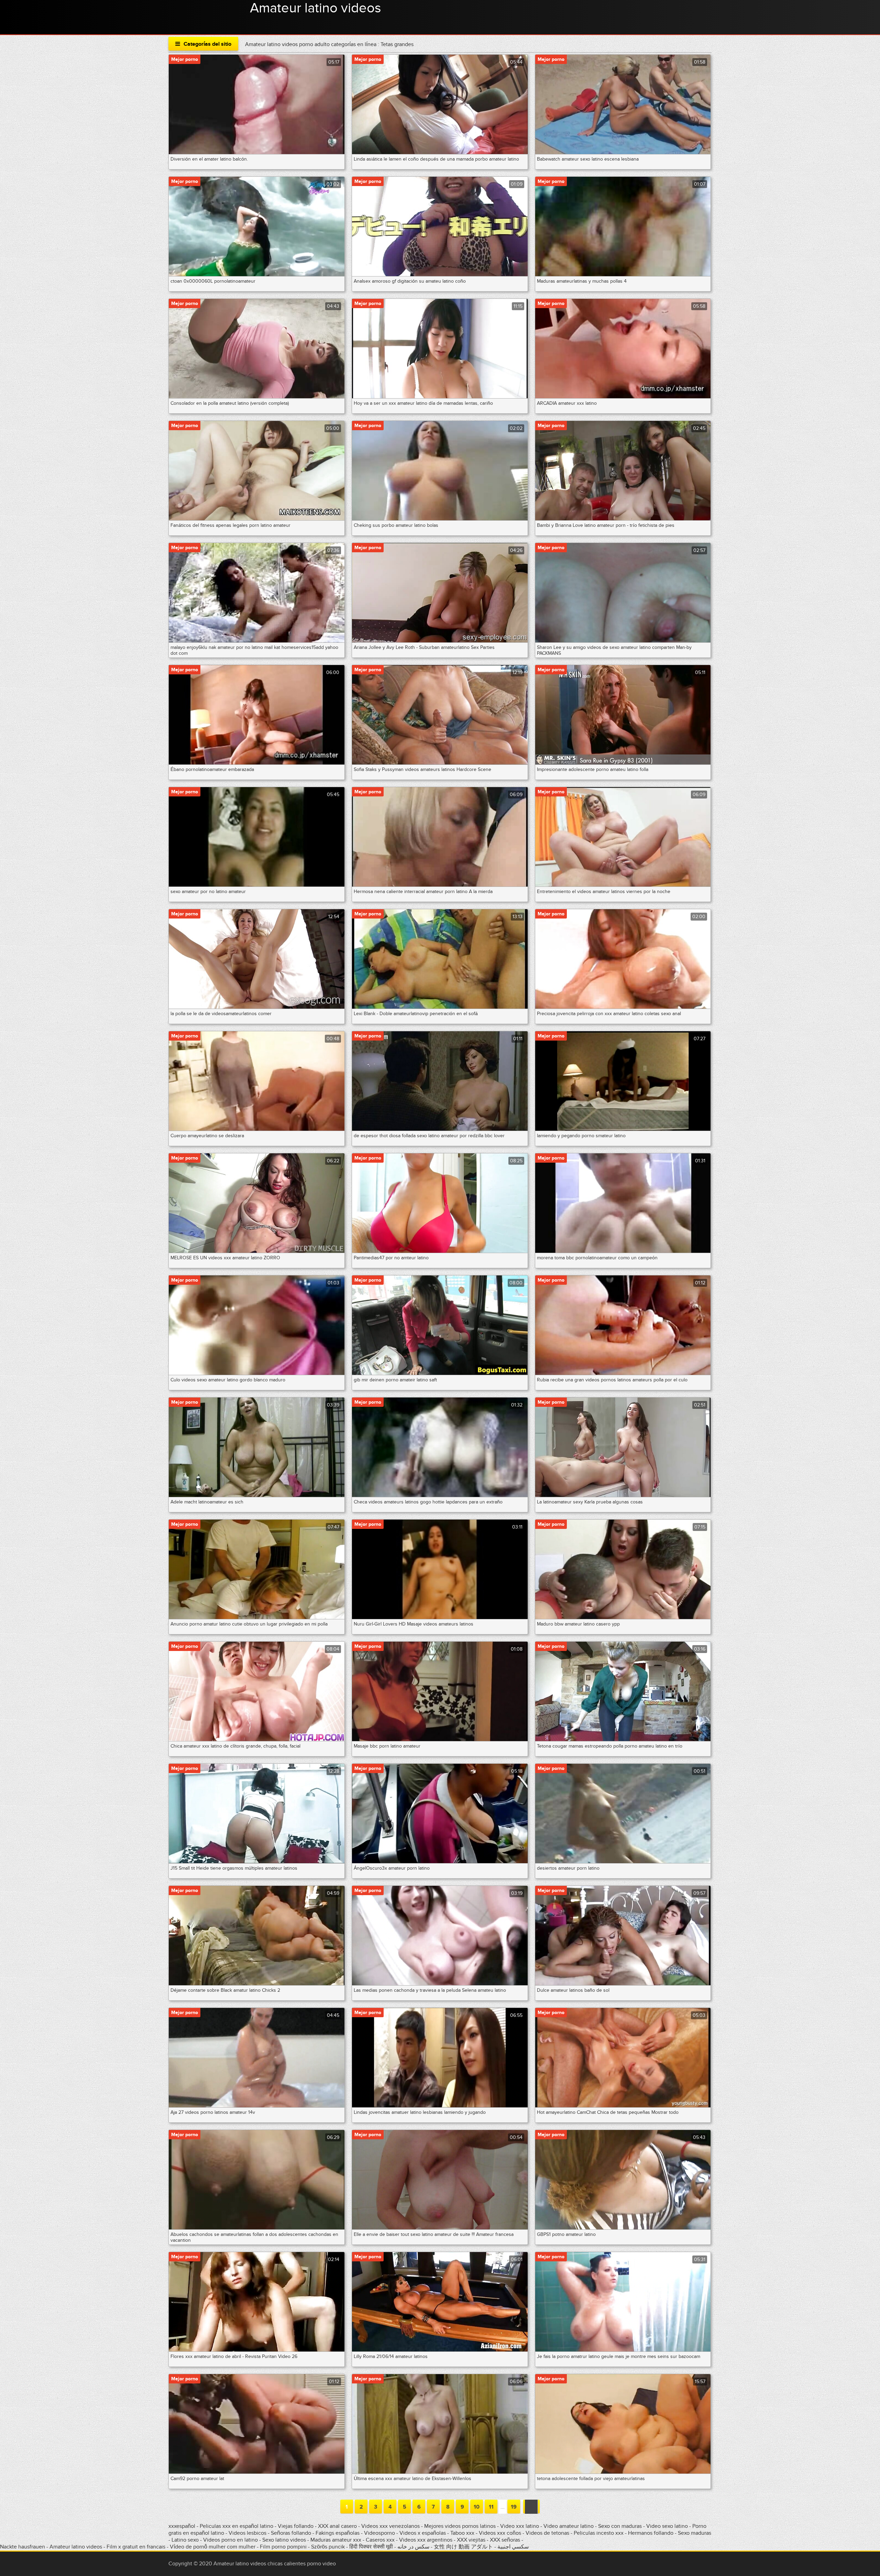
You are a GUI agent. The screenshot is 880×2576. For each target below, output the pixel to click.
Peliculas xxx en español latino (237, 2526)
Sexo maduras (695, 2533)
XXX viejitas (471, 2540)
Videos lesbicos (247, 2533)
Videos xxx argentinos (426, 2540)
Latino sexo (185, 2540)
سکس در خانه (413, 2547)
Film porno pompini (283, 2547)
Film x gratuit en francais (136, 2547)
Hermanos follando (651, 2533)
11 (491, 2507)
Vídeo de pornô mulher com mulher (213, 2547)
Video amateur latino (569, 2526)
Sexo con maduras (620, 2526)
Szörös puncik (328, 2547)
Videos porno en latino (230, 2540)
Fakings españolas (338, 2533)
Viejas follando (296, 2526)
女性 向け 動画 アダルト (463, 2547)
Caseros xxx (380, 2540)
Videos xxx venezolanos (391, 2526)
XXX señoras (505, 2540)
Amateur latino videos (316, 8)
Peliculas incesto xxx (599, 2533)
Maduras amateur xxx (336, 2540)
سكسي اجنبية (513, 2547)
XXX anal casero (337, 2526)
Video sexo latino (667, 2526)
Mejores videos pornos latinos (460, 2526)
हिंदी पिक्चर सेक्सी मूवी (371, 2547)
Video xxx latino (520, 2526)
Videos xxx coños (500, 2533)
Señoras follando (291, 2533)
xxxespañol (183, 2526)
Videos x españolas (423, 2533)
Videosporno (379, 2533)
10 (477, 2507)
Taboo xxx (462, 2533)
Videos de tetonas (547, 2533)
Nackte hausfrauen (23, 2547)
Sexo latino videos (284, 2540)
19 (514, 2507)
